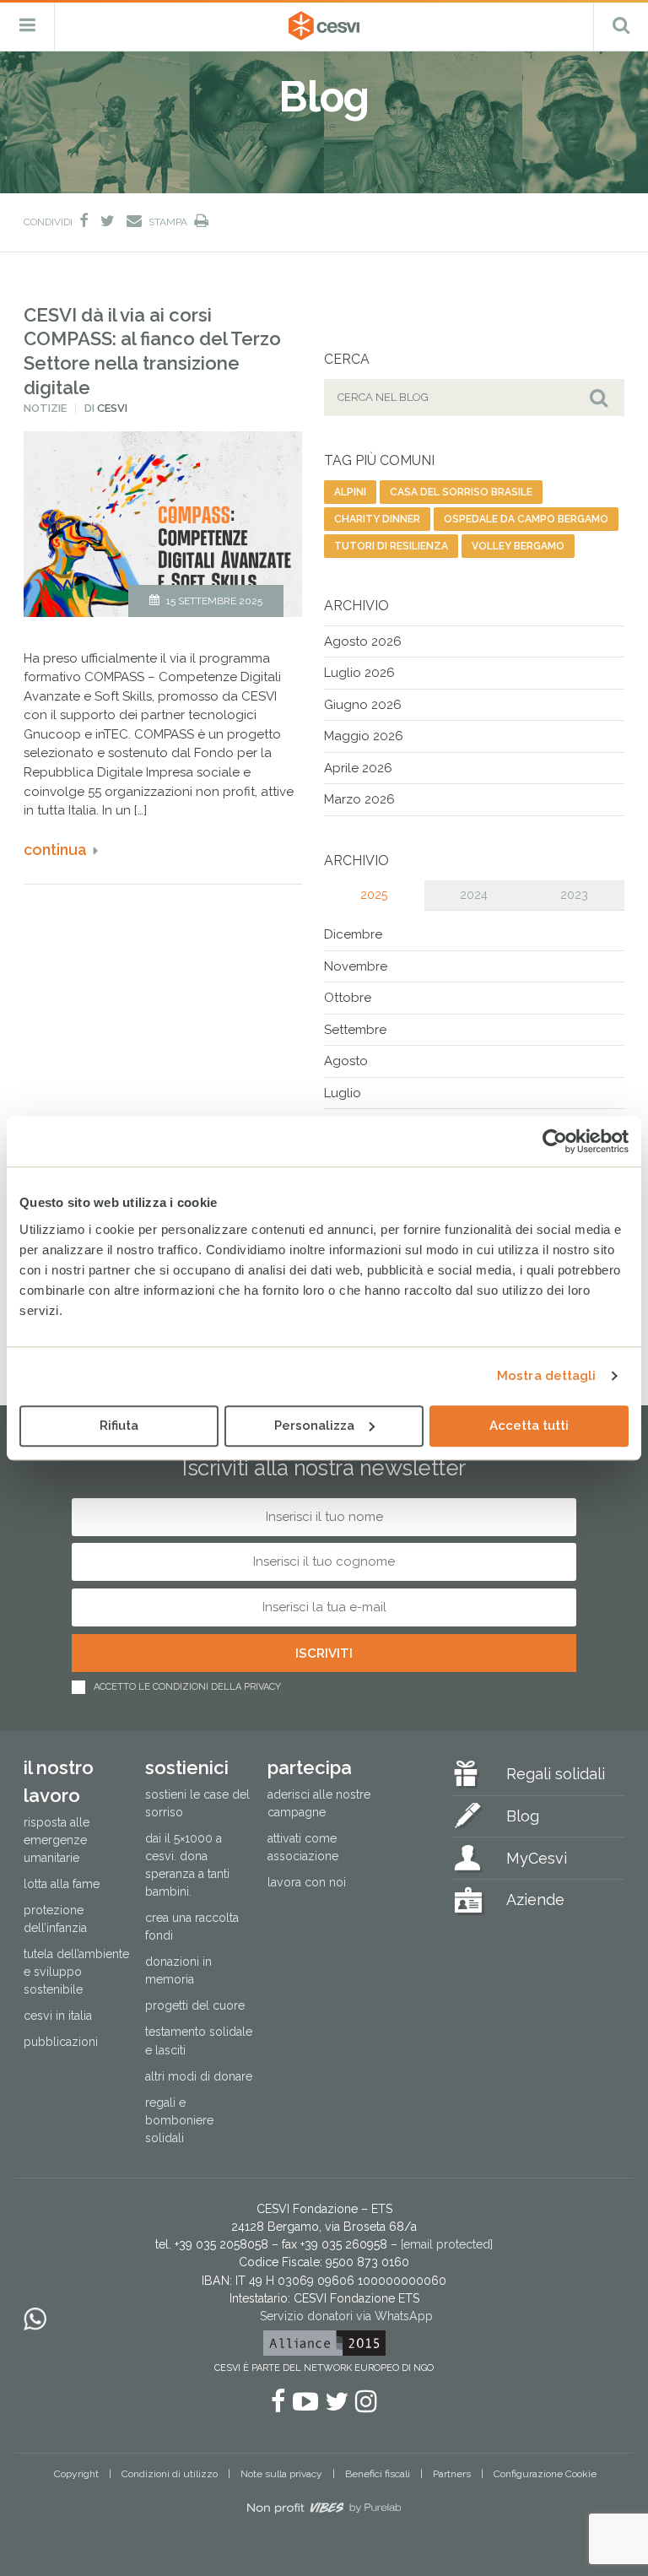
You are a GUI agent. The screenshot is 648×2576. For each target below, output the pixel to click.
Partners (452, 2474)
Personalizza (314, 1426)
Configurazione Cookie (545, 2474)
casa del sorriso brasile (461, 492)
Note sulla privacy (281, 2474)
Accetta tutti (529, 1426)
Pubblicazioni (61, 2042)
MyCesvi (537, 1858)
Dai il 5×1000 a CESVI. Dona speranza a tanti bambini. (187, 1865)
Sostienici (187, 1767)
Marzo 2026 (359, 799)
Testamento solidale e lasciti (199, 2040)
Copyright (76, 2474)
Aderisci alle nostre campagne (319, 1803)
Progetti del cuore (195, 2005)
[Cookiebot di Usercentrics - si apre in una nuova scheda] (555, 1141)
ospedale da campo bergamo (526, 519)
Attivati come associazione (303, 1847)
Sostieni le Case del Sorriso (197, 1803)
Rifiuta (119, 1426)
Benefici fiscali (378, 2474)
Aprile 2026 (358, 768)
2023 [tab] (574, 895)
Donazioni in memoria (178, 1970)
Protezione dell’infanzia (55, 1919)
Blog (523, 1816)
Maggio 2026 (364, 736)
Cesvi (112, 408)
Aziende (535, 1900)
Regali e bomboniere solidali (179, 2120)
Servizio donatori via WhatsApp (346, 2316)
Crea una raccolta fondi (192, 1927)
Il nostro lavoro (59, 1781)
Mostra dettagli (547, 1376)
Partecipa (310, 1767)
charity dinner (377, 519)
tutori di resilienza (391, 546)
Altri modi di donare (199, 2076)
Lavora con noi (307, 1882)
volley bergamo (518, 546)
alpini (350, 492)
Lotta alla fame (62, 1884)
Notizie (45, 408)
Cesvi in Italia (58, 2016)
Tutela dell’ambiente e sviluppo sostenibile (76, 1972)
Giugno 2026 (363, 705)
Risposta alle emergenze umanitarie (57, 1840)
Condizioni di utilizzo (170, 2474)
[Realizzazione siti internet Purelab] (324, 2511)
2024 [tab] (474, 895)
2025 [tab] (374, 895)
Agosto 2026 (363, 641)
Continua (55, 850)
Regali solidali (556, 1774)
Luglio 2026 (359, 673)
